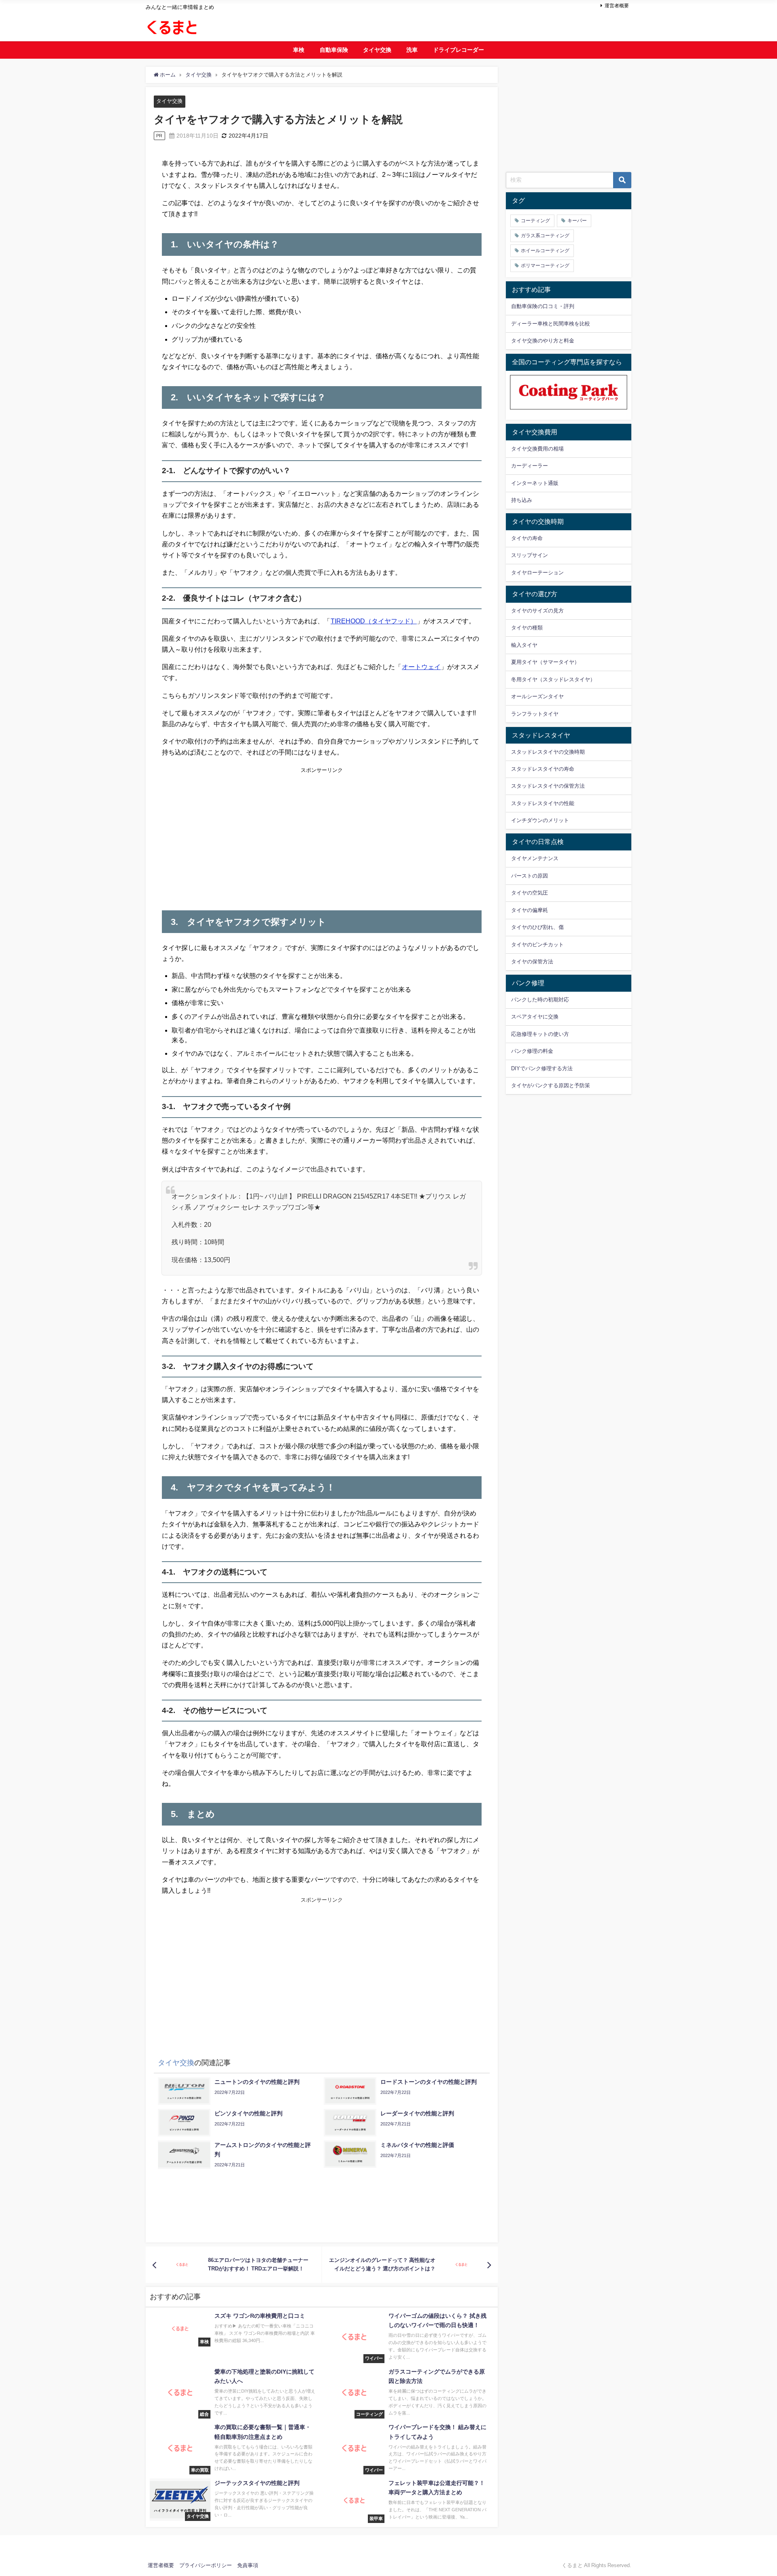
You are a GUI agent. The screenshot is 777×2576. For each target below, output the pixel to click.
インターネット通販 (535, 483)
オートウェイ (421, 667)
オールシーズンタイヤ (537, 696)
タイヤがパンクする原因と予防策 (551, 1085)
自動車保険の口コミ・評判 (543, 306)
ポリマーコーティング (545, 266)
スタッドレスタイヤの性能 (543, 803)
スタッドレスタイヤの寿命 (543, 769)
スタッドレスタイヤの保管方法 (548, 786)
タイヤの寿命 (527, 538)
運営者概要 (617, 6)
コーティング (535, 221)
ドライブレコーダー (459, 50)
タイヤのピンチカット (537, 945)
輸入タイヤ (524, 645)
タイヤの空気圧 (530, 893)
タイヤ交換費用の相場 (537, 449)
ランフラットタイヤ (535, 714)
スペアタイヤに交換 (535, 1017)
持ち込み (522, 500)
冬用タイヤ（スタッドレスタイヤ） (553, 679)
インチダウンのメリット (540, 820)
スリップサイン (530, 555)
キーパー (577, 221)
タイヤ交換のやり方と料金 (543, 341)
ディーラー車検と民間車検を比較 (551, 324)
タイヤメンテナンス (535, 858)
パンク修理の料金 (532, 1051)
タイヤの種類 (527, 628)
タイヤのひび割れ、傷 (537, 927)
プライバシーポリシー (206, 2565)
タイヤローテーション (537, 573)
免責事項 (248, 2565)
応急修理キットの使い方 (540, 1034)
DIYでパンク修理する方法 (542, 1068)
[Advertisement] (242, 836)
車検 (299, 50)
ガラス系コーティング (545, 236)
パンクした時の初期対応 (540, 1000)
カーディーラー (530, 466)
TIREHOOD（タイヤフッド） (374, 621)
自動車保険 (334, 50)
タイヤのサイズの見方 (537, 611)
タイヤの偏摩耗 (530, 910)
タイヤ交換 (377, 50)
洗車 (412, 50)
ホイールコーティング (545, 251)
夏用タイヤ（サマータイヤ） (545, 662)
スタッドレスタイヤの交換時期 (548, 752)
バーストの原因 (530, 876)
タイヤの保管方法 (532, 962)
